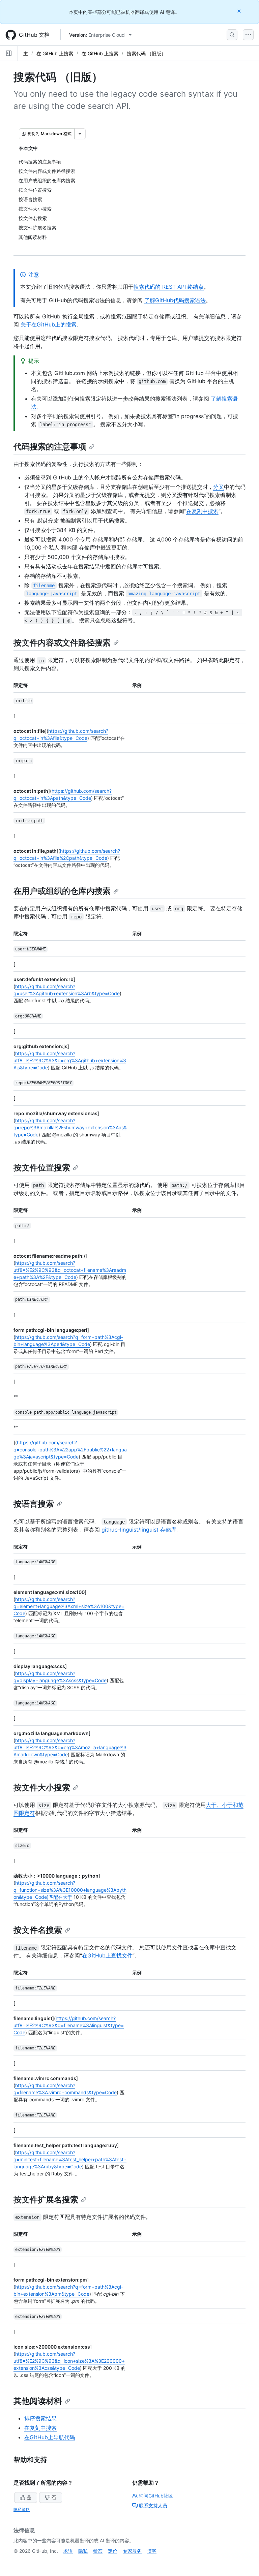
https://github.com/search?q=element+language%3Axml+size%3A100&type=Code (69, 1606)
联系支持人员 (153, 2505)
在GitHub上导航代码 (50, 2437)
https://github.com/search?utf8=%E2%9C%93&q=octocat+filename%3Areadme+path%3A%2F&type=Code (70, 1270)
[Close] (240, 11)
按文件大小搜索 (42, 1787)
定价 (113, 2551)
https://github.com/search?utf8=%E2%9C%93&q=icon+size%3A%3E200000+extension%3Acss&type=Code (69, 2361)
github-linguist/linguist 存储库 (139, 1530)
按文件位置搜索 (42, 1168)
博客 (152, 2551)
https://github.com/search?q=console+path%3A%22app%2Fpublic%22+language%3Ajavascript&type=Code (70, 1450)
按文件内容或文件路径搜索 (62, 643)
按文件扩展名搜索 (46, 2200)
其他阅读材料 (38, 2401)
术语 (68, 2551)
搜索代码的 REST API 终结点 (169, 287)
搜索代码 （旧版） (146, 53)
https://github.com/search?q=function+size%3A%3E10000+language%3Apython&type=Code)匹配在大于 (70, 1890)
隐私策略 (22, 2509)
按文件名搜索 (38, 1930)
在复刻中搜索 (202, 511)
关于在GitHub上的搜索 (49, 324)
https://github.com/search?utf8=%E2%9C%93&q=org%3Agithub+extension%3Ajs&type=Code (70, 1060)
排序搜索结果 (40, 2418)
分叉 (219, 487)
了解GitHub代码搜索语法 (175, 300)
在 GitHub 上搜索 (55, 53)
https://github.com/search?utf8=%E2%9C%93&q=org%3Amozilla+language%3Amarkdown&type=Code (70, 1747)
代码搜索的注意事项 (50, 447)
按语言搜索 (34, 1504)
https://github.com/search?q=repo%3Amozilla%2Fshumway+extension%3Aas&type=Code (70, 1127)
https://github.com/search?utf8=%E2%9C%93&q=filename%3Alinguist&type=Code (69, 2025)
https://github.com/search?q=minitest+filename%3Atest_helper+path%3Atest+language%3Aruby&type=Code (70, 2159)
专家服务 (132, 2551)
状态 (98, 2551)
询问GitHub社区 (156, 2496)
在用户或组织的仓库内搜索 (62, 891)
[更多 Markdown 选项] (80, 134)
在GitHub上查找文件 (107, 1955)
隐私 (83, 2551)
